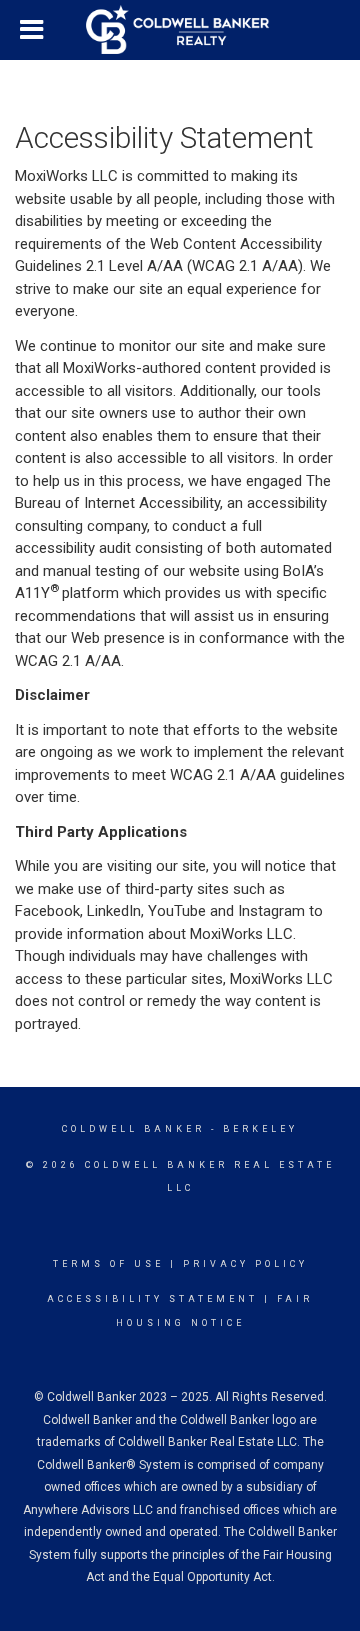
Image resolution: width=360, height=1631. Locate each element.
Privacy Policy (245, 1264)
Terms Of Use (108, 1264)
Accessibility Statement (152, 1299)
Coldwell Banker (133, 1129)
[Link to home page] (180, 30)
